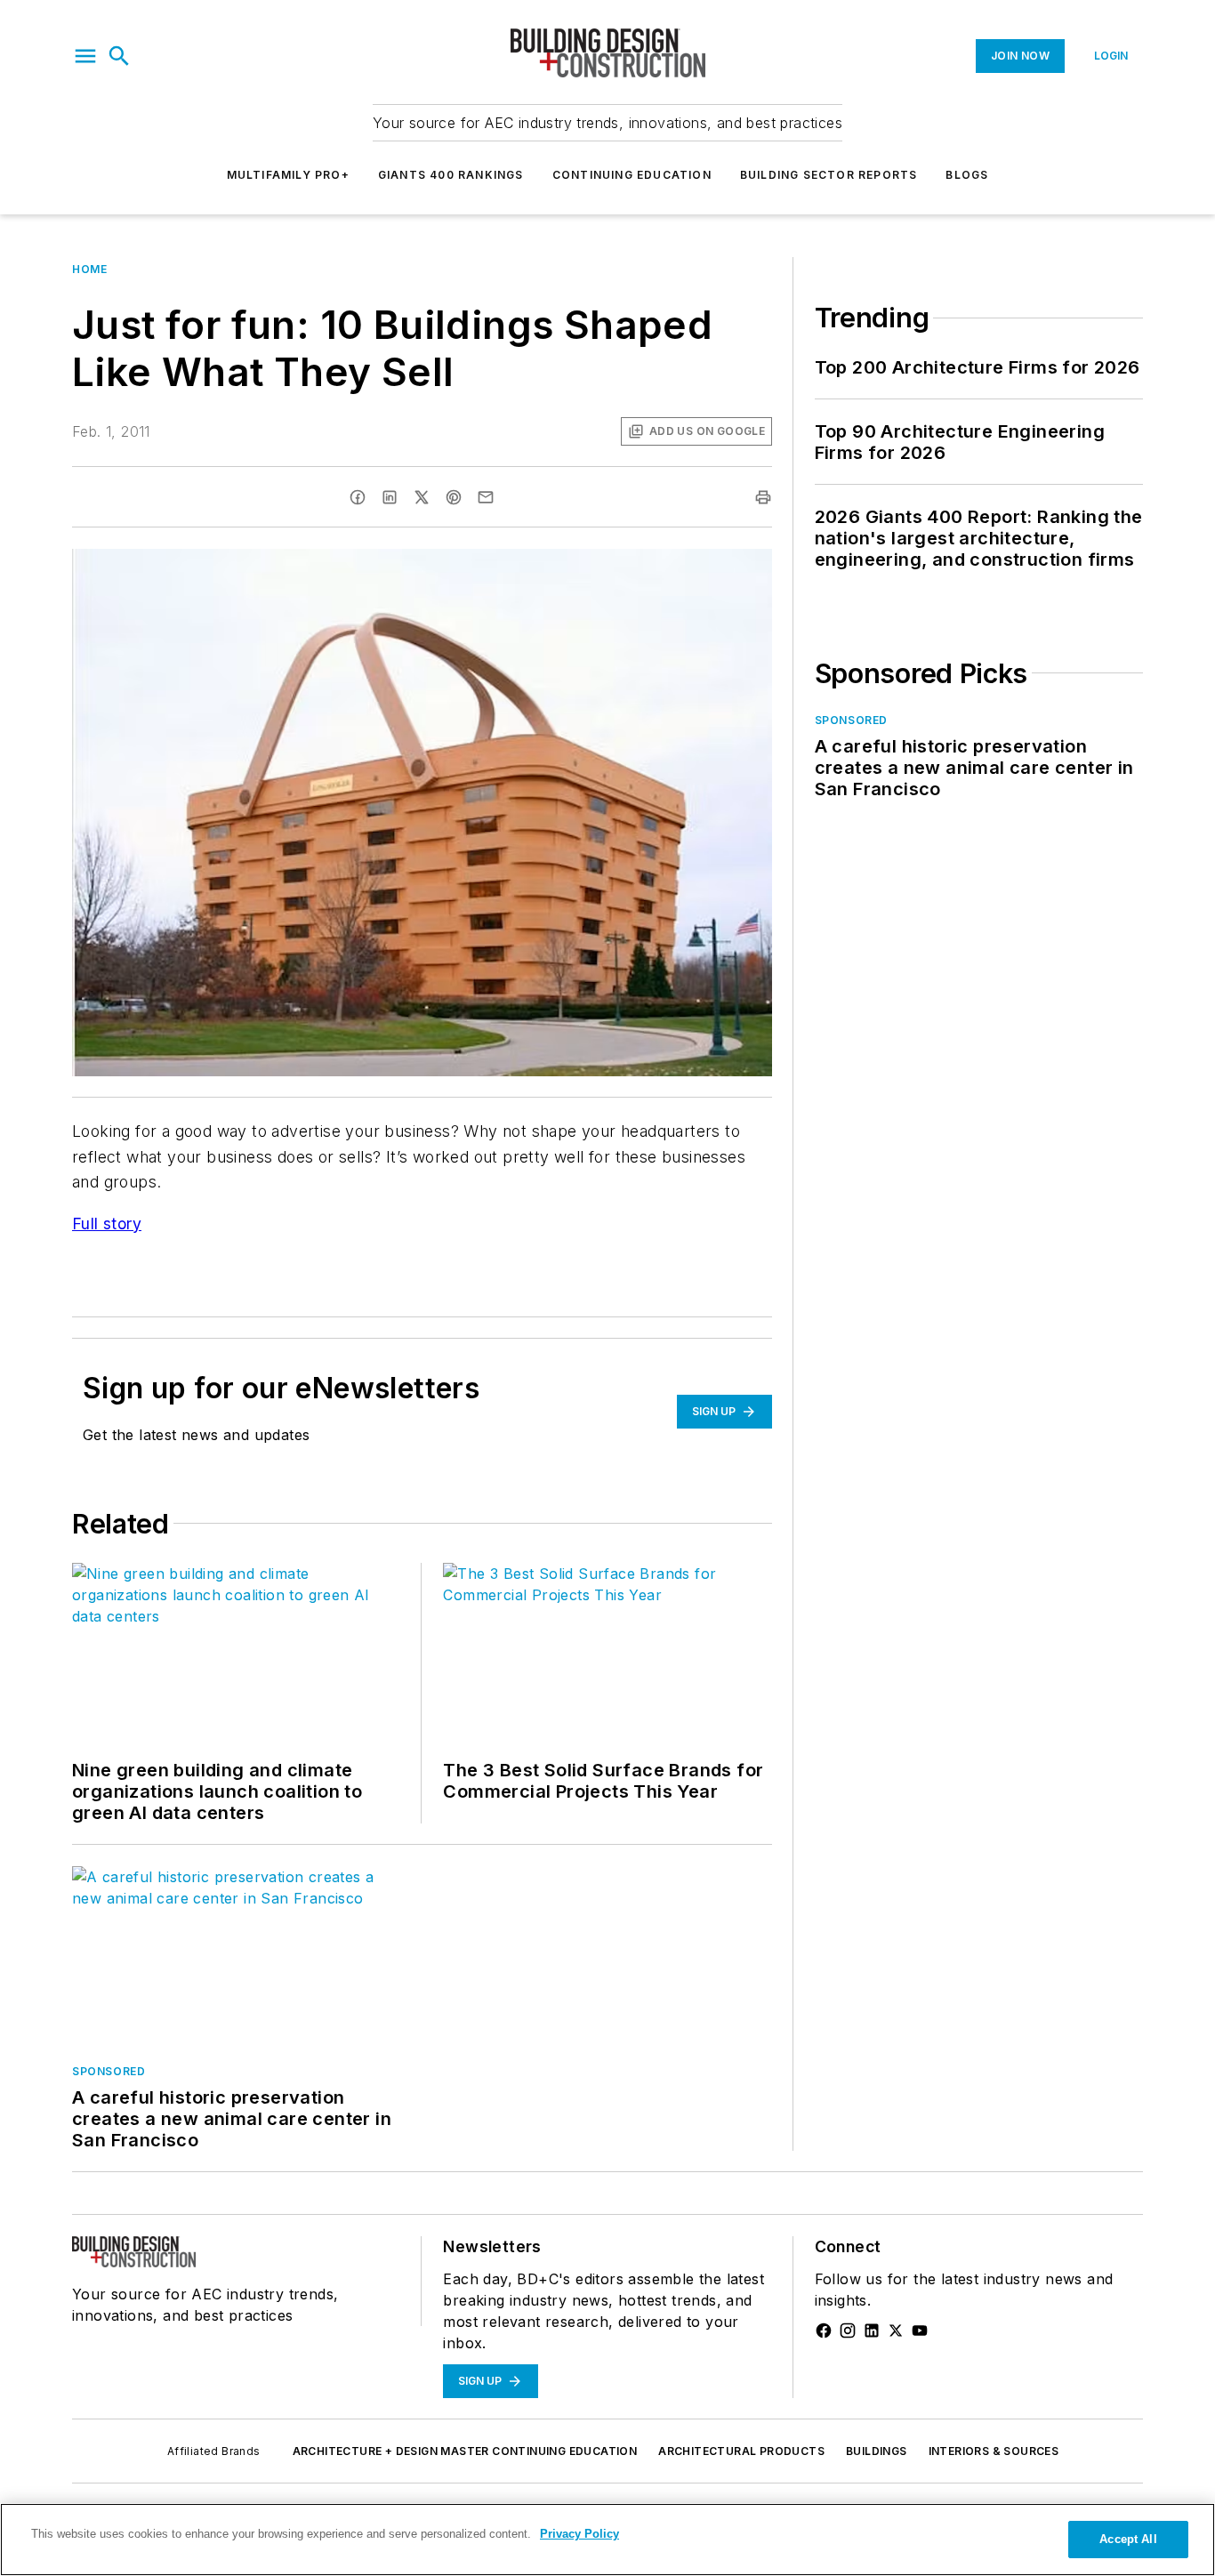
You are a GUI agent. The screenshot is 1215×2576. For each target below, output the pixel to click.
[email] (486, 497)
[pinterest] (454, 497)
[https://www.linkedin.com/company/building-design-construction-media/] (872, 2330)
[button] (85, 56)
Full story (107, 1224)
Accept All (1128, 2539)
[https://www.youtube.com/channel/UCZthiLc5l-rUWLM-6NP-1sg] (920, 2330)
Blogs (967, 175)
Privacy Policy (579, 2534)
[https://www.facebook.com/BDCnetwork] (824, 2330)
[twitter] (422, 497)
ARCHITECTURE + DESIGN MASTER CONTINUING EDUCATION (465, 2451)
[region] (607, 2540)
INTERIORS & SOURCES (994, 2451)
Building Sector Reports (829, 175)
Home (89, 269)
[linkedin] (390, 497)
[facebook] (358, 497)
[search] (119, 56)
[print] (763, 497)
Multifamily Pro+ (288, 175)
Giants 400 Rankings (451, 175)
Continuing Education (632, 175)
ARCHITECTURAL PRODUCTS (741, 2451)
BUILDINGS (877, 2451)
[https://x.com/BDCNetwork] (896, 2330)
